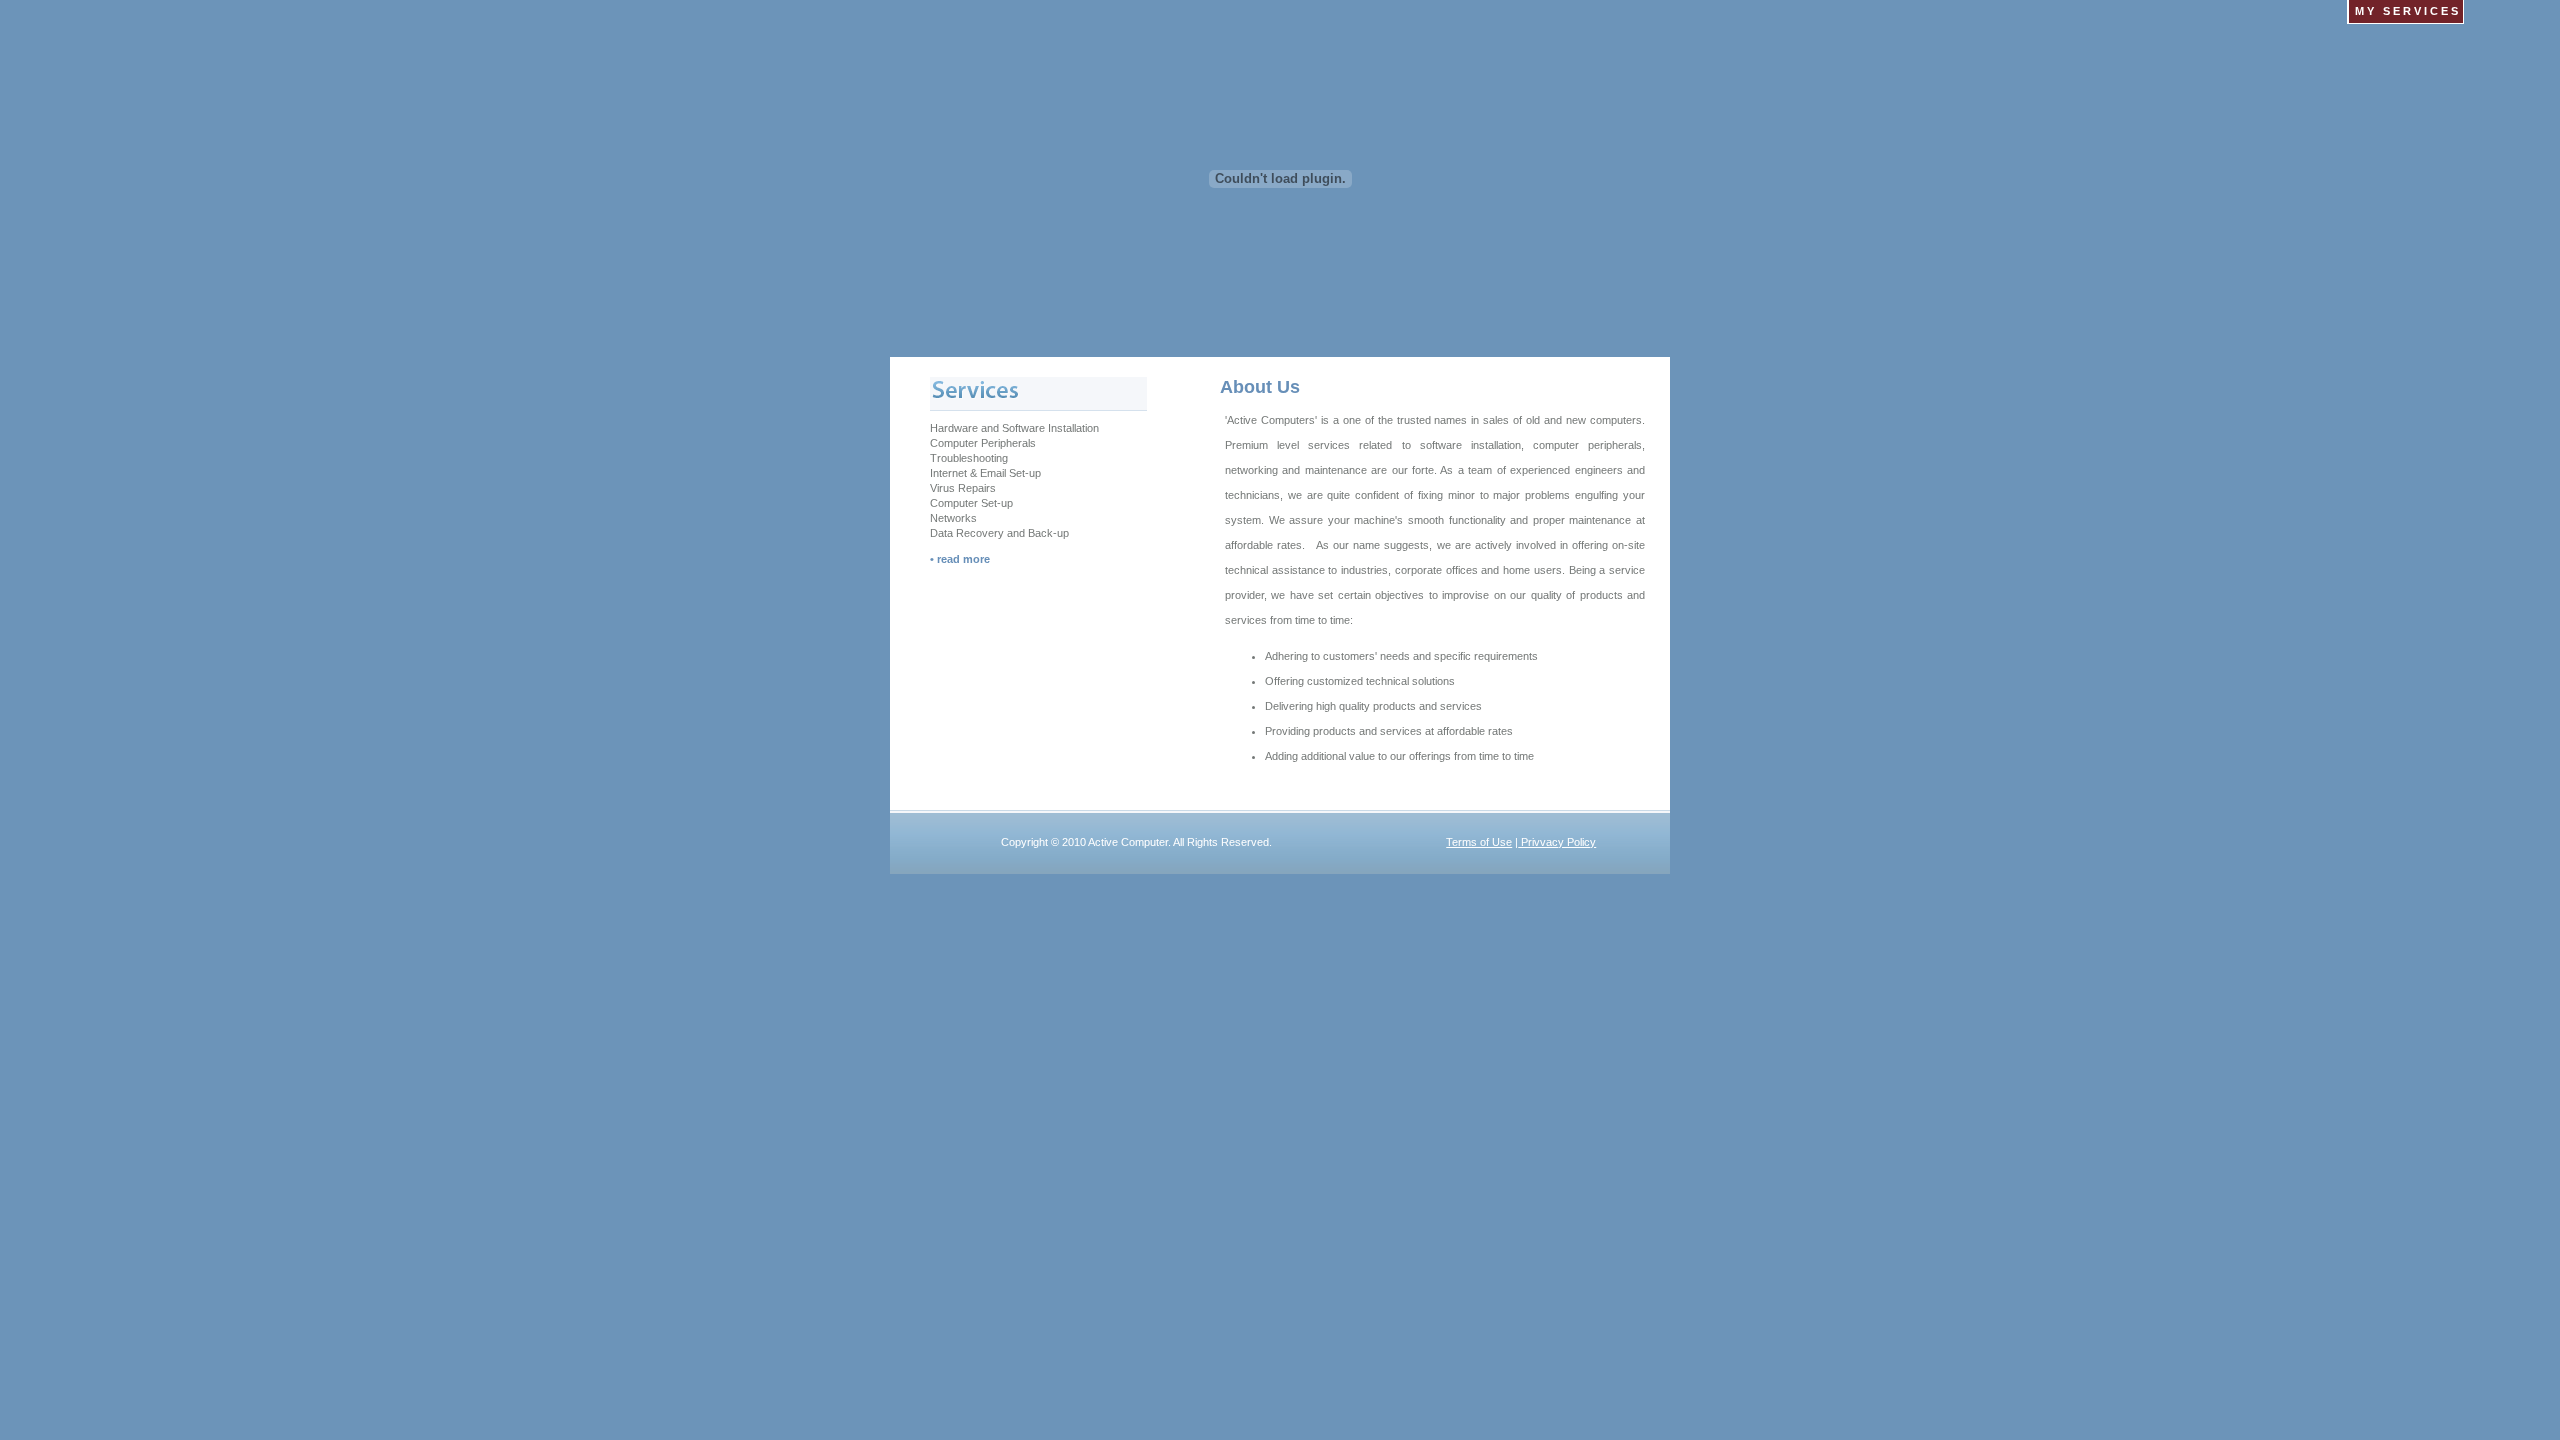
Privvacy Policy (1557, 842)
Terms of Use (1479, 842)
